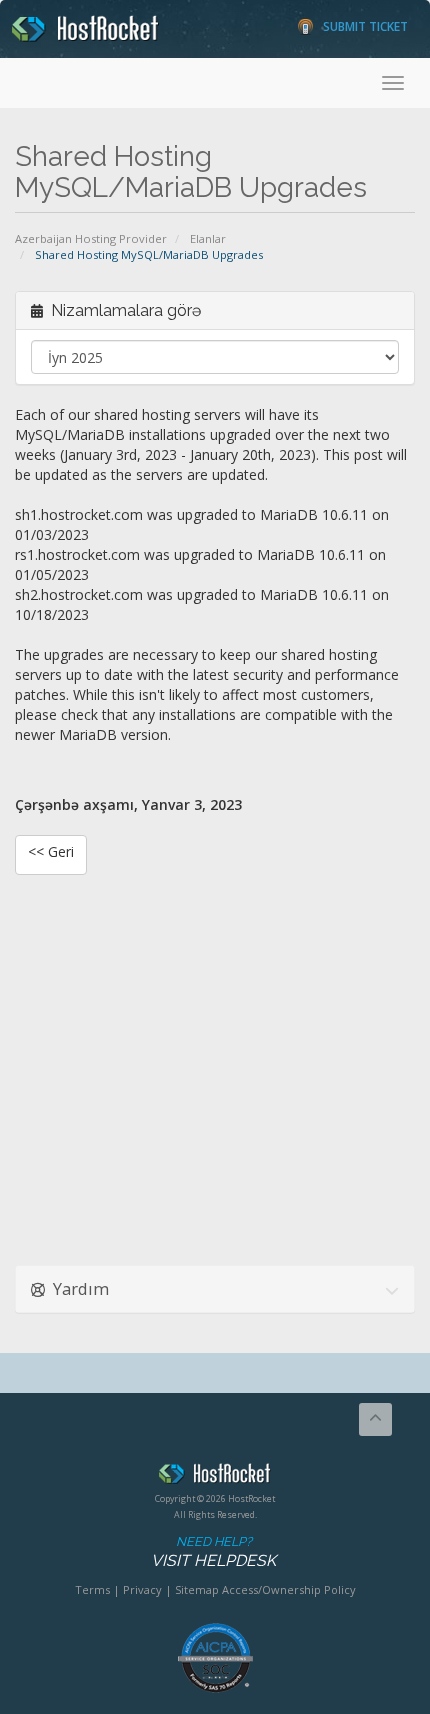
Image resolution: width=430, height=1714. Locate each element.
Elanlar (208, 238)
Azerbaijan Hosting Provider (91, 238)
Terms (92, 1589)
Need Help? (213, 1552)
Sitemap (197, 1589)
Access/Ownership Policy (289, 1589)
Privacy (142, 1589)
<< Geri (51, 851)
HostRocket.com (215, 1477)
